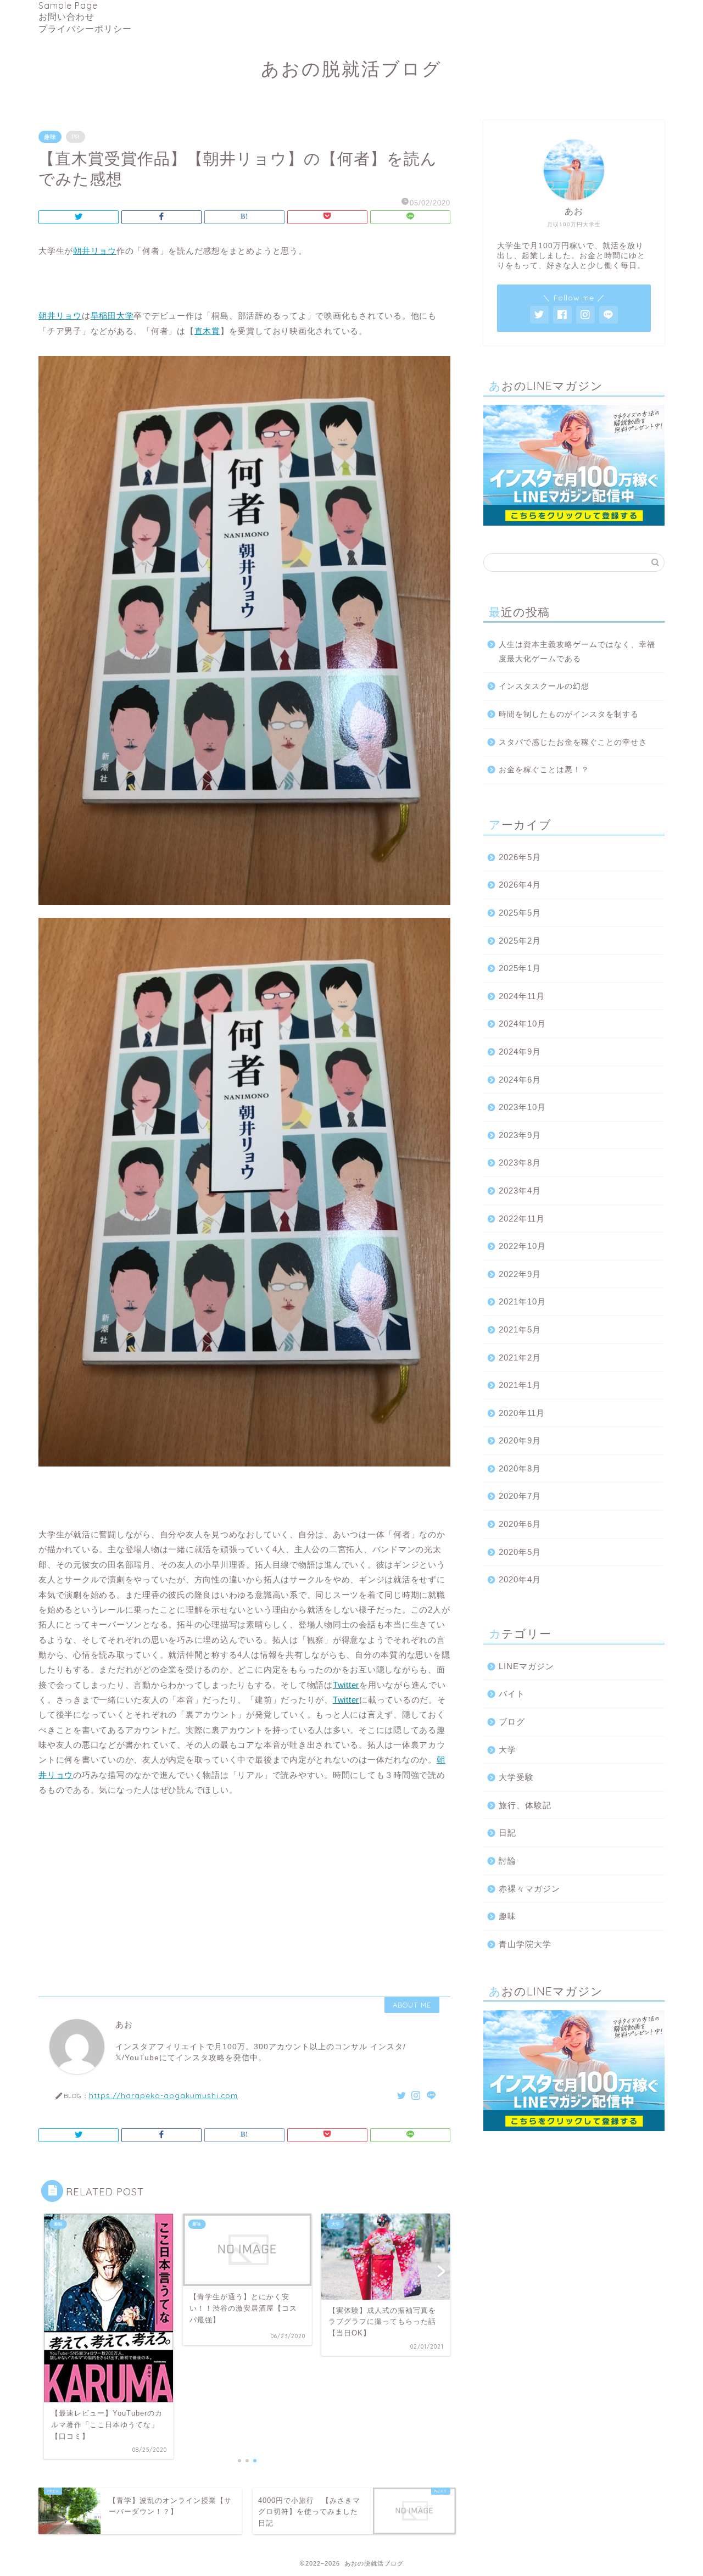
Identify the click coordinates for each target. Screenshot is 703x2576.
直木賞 (207, 331)
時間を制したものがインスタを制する (569, 714)
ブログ (512, 1722)
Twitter (346, 1685)
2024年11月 (522, 996)
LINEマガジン (526, 1666)
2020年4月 (520, 1579)
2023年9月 (520, 1135)
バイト (512, 1694)
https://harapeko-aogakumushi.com (163, 2095)
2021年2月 (520, 1357)
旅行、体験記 (525, 1805)
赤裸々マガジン (529, 1889)
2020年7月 (520, 1496)
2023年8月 (520, 1162)
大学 (507, 1750)
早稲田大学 (112, 316)
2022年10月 (522, 1246)
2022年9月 (520, 1274)
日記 (507, 1833)
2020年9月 (520, 1440)
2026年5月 (520, 857)
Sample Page (68, 5)
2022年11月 (522, 1219)
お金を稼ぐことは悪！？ (544, 770)
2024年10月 (522, 1024)
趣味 (50, 137)
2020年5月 (520, 1552)
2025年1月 (520, 968)
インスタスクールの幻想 (544, 686)
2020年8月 (520, 1468)
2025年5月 (520, 913)
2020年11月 (522, 1413)
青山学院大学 (525, 1944)
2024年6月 (520, 1080)
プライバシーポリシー (85, 29)
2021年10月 (522, 1301)
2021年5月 (520, 1329)
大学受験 (516, 1777)
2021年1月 (520, 1385)
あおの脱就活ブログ (351, 68)
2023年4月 (520, 1191)
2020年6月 (520, 1524)
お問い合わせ (66, 16)
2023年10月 (522, 1107)
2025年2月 (520, 941)
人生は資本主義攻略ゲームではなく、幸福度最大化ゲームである (577, 652)
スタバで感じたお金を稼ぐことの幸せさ (573, 742)
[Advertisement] (244, 1892)
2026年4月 (520, 885)
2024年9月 (520, 1052)
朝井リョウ (95, 251)
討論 (507, 1861)
